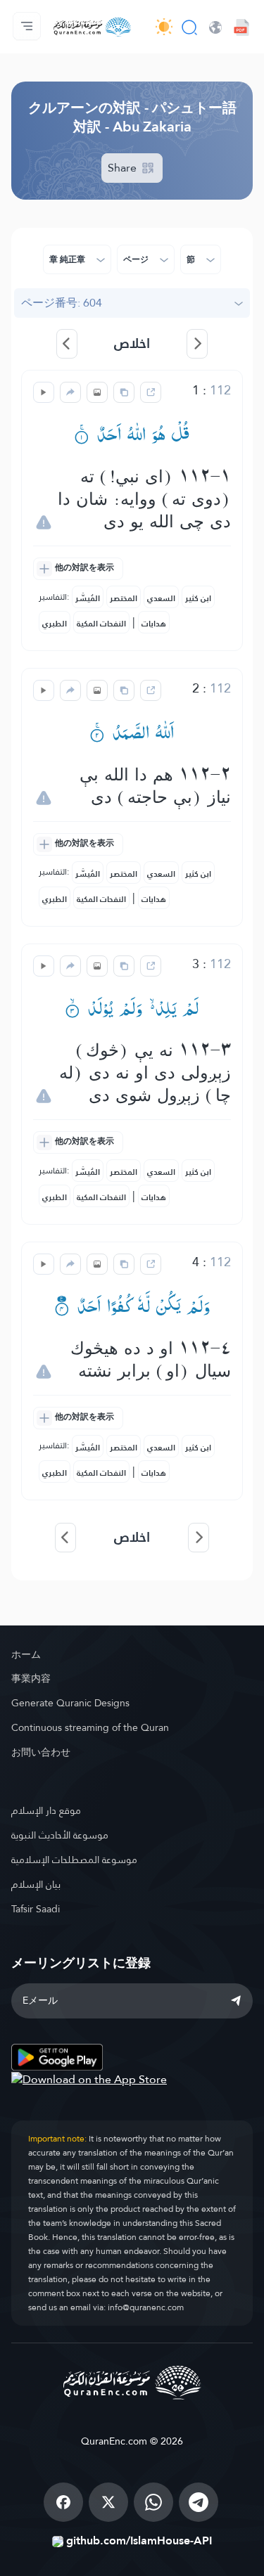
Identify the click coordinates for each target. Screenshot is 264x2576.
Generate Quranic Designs (70, 1703)
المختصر (124, 598)
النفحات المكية (101, 624)
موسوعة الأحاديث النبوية (60, 1835)
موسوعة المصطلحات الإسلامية (74, 1860)
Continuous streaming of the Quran (90, 1727)
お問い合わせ (41, 1752)
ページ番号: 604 (62, 303)
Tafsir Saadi (36, 1909)
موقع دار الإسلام (46, 1810)
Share (124, 168)
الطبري (55, 624)
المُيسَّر (88, 598)
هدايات (154, 624)
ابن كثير (198, 598)
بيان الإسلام (36, 1884)
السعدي (161, 598)
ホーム (26, 1654)
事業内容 (31, 1678)
